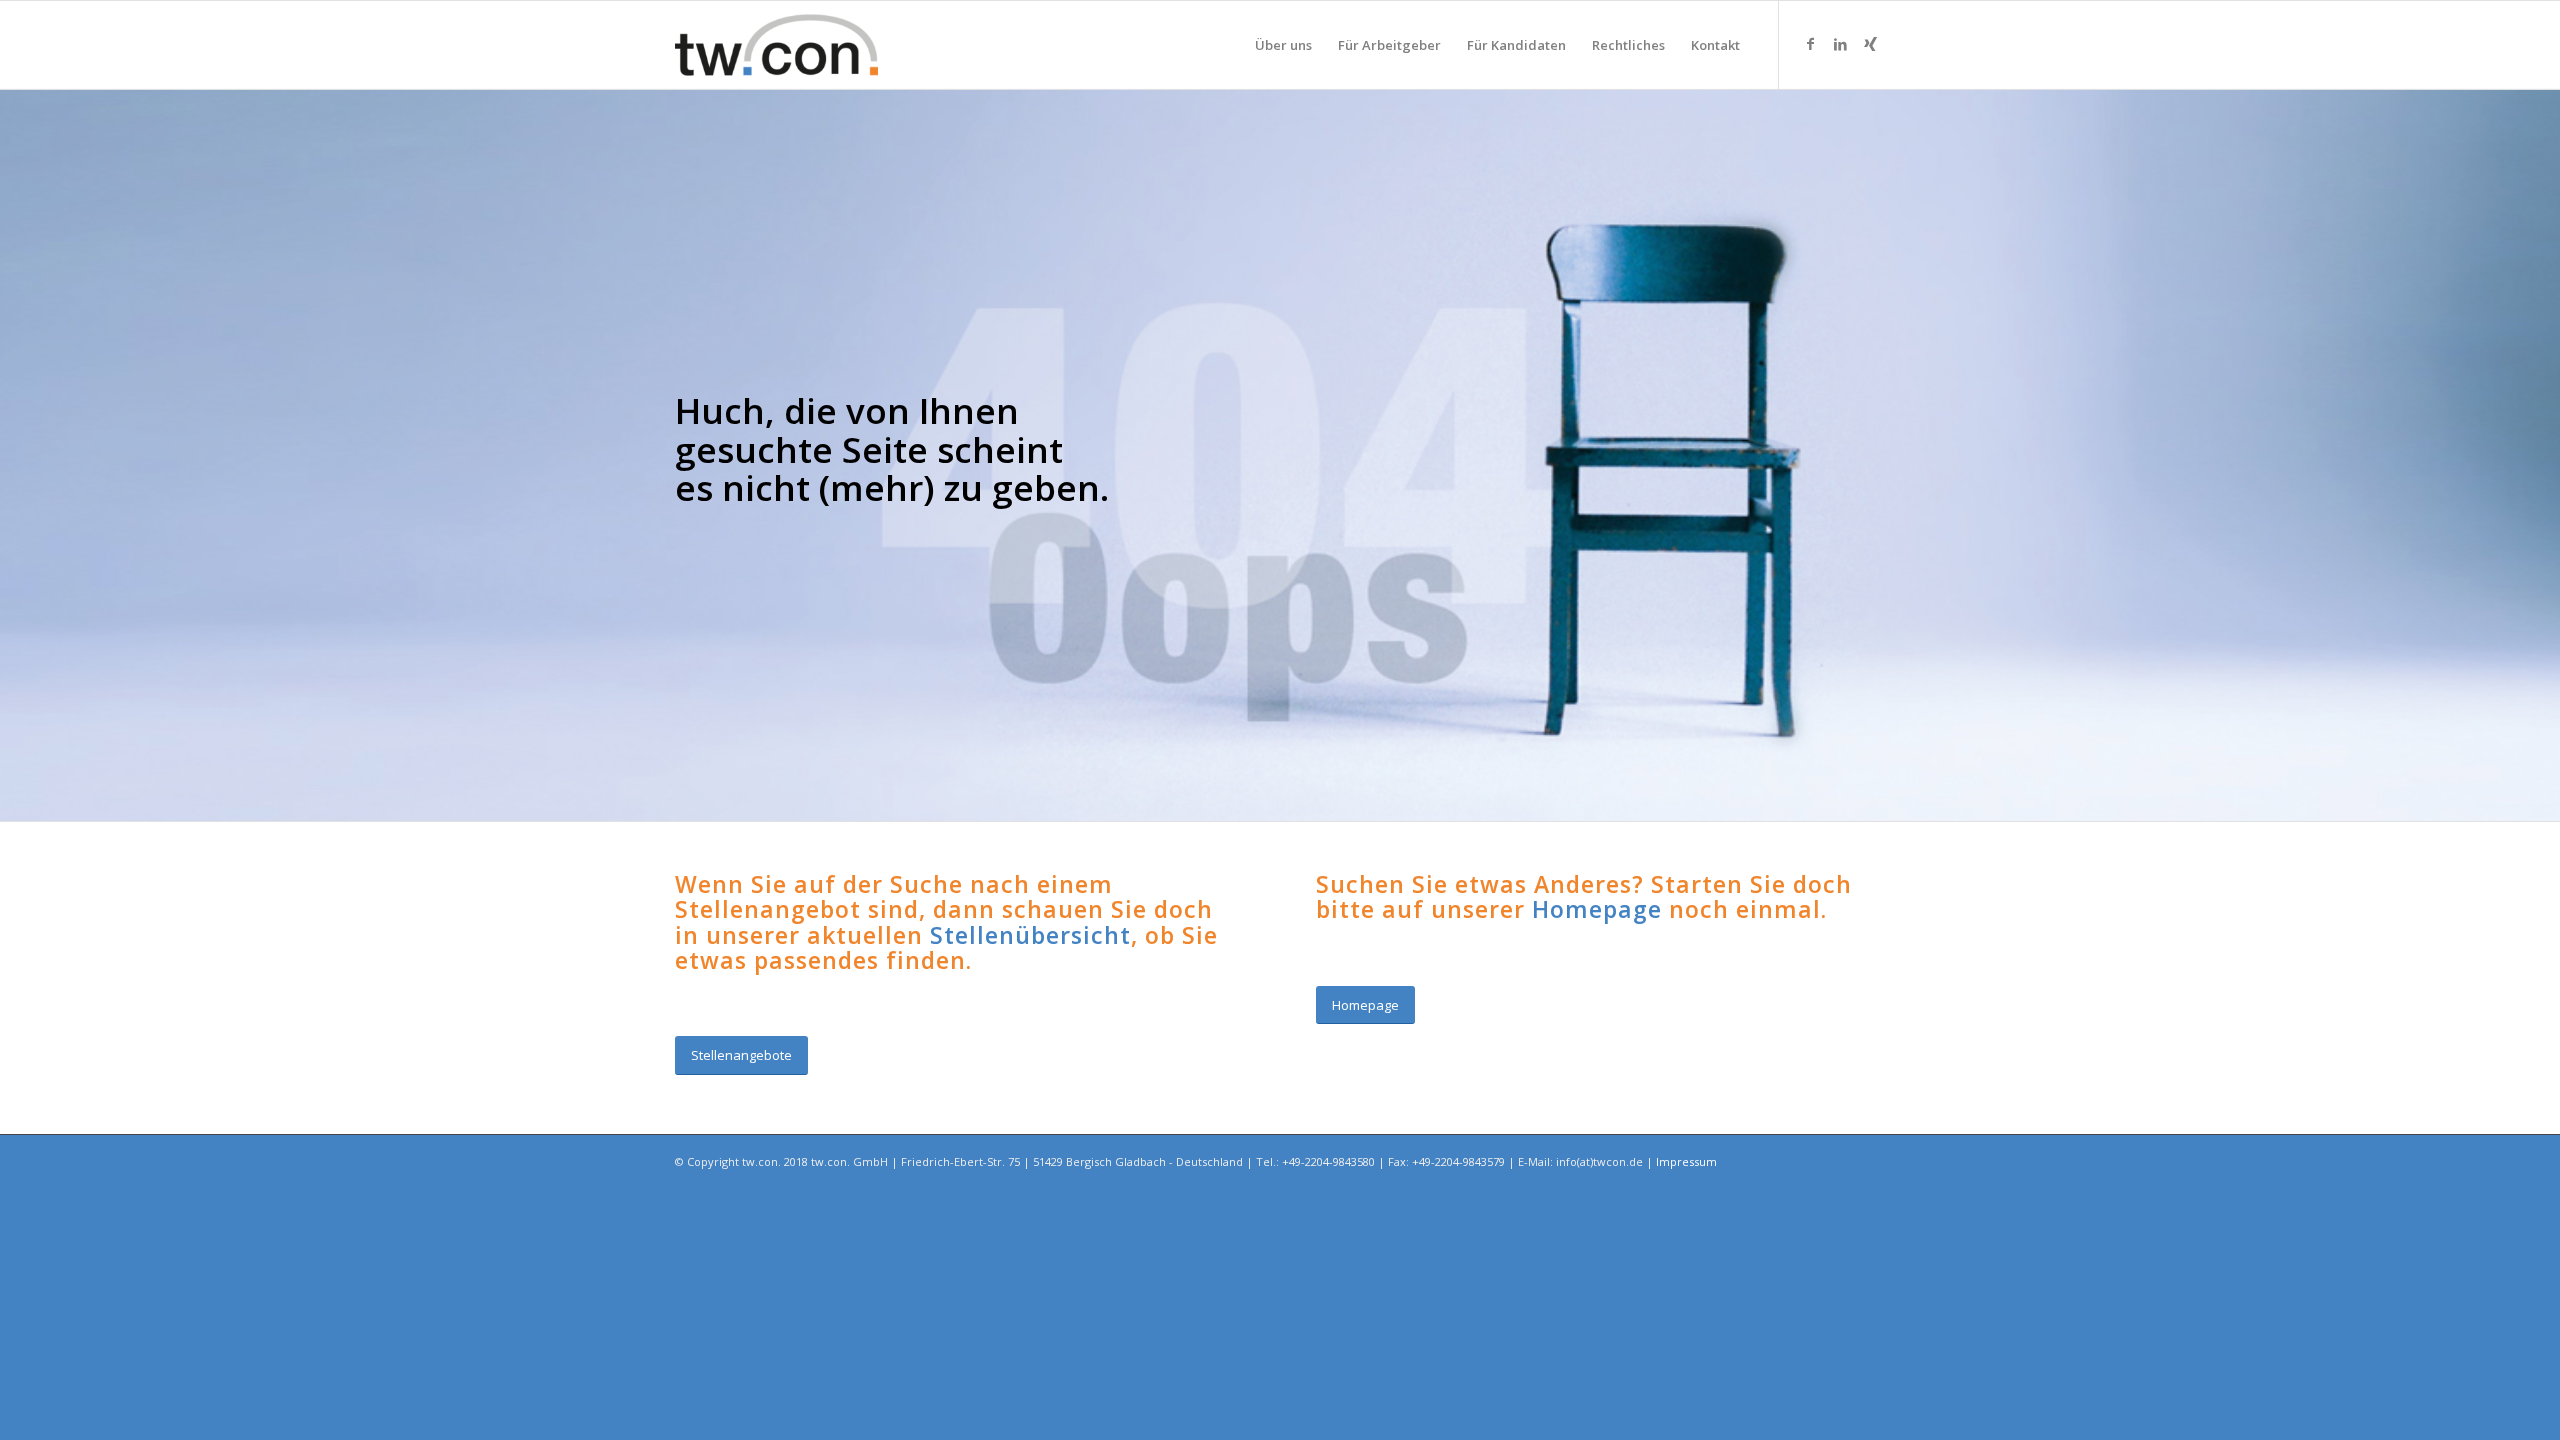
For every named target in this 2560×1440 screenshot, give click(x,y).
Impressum (1686, 1161)
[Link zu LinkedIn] (1840, 44)
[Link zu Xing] (1870, 44)
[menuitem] (1283, 45)
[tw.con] (776, 45)
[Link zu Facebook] (1810, 44)
